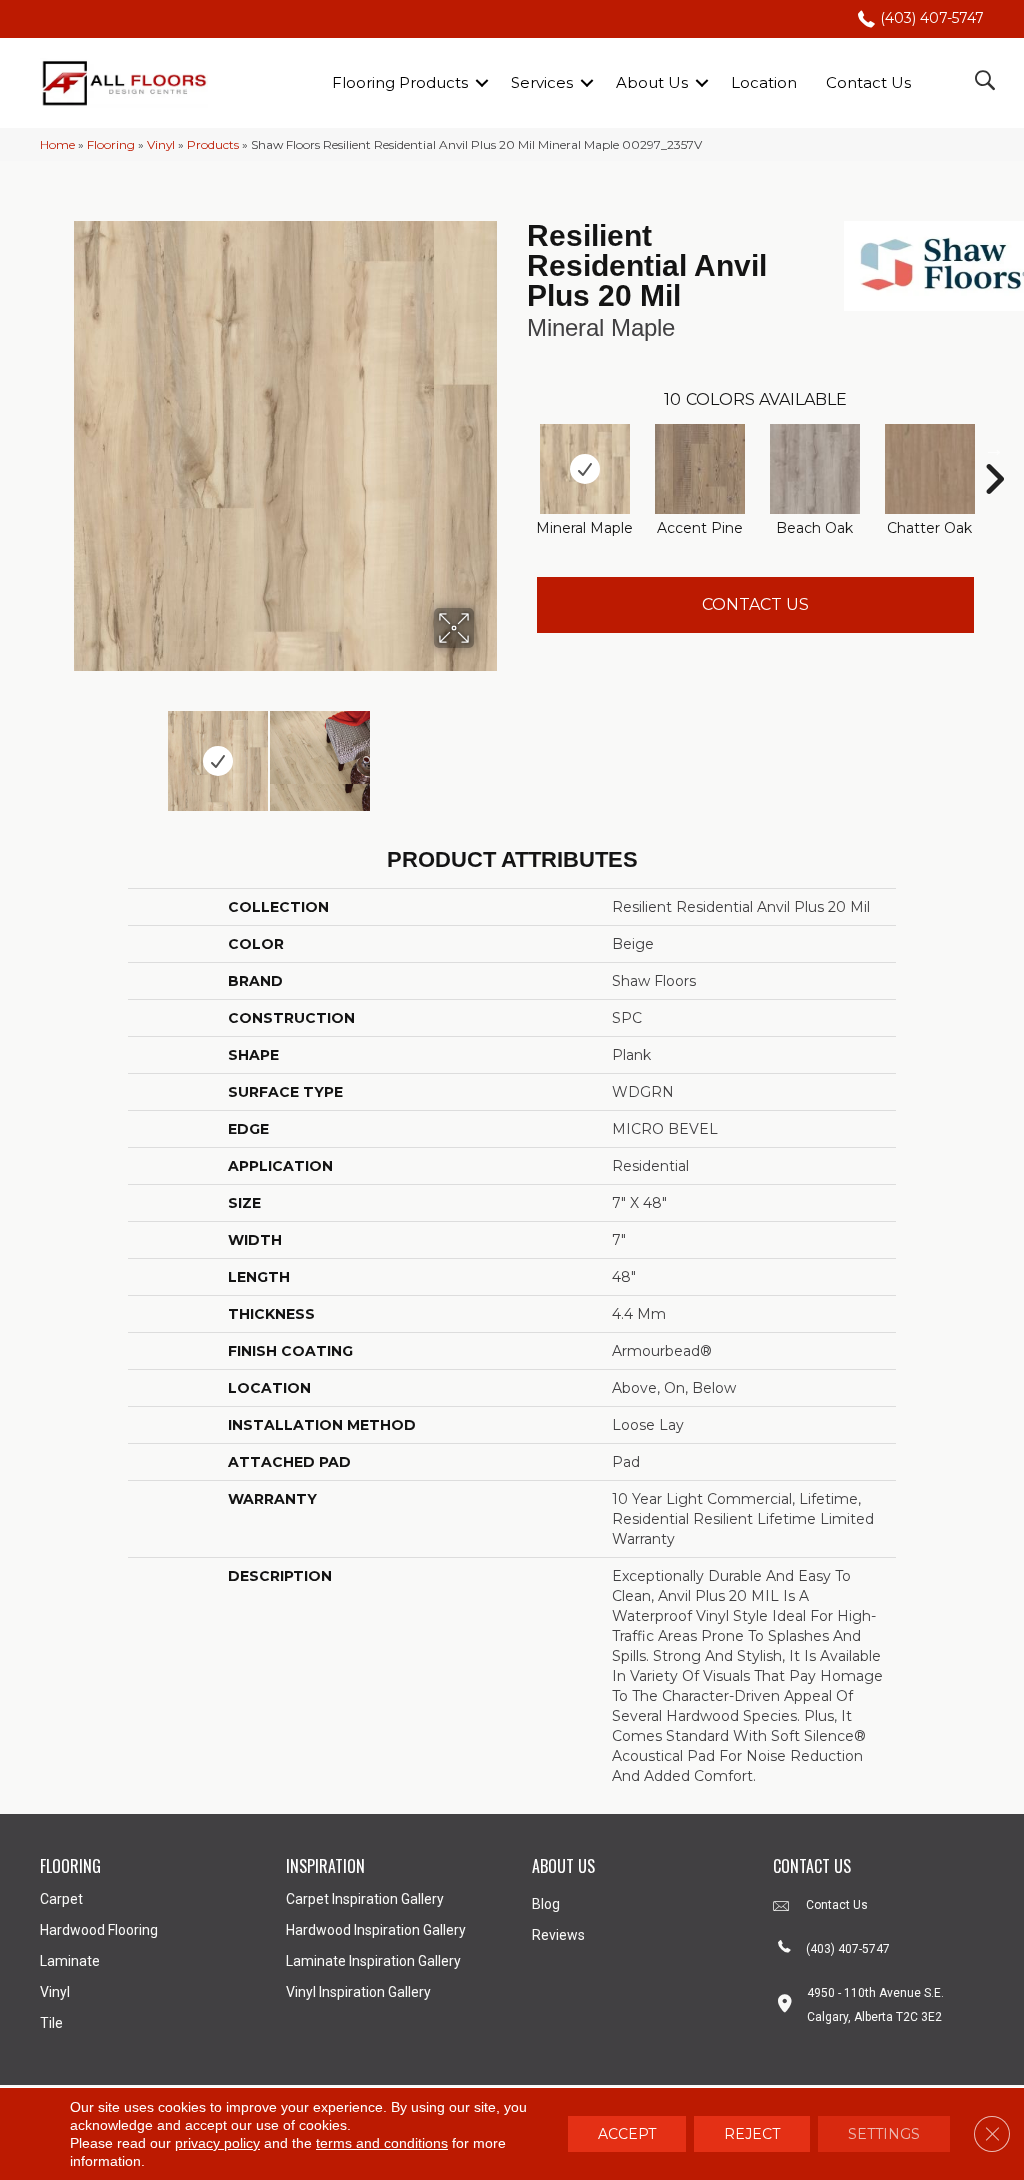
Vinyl (161, 144)
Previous (50, 751)
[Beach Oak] (815, 469)
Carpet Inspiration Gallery (365, 1899)
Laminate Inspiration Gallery (373, 1961)
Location (764, 82)
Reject (752, 2134)
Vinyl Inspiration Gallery (358, 1992)
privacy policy (217, 2143)
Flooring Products (400, 82)
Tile (51, 2023)
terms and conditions (382, 2143)
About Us (652, 82)
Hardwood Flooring (99, 1930)
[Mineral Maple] (585, 469)
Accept (627, 2134)
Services (542, 82)
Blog (546, 1904)
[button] (482, 82)
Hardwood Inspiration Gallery (376, 1930)
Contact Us (868, 82)
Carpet (61, 1899)
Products (213, 144)
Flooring (111, 144)
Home (57, 144)
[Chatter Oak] (930, 469)
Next (487, 751)
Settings (884, 2134)
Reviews (558, 1935)
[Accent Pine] (700, 469)
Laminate (70, 1961)
